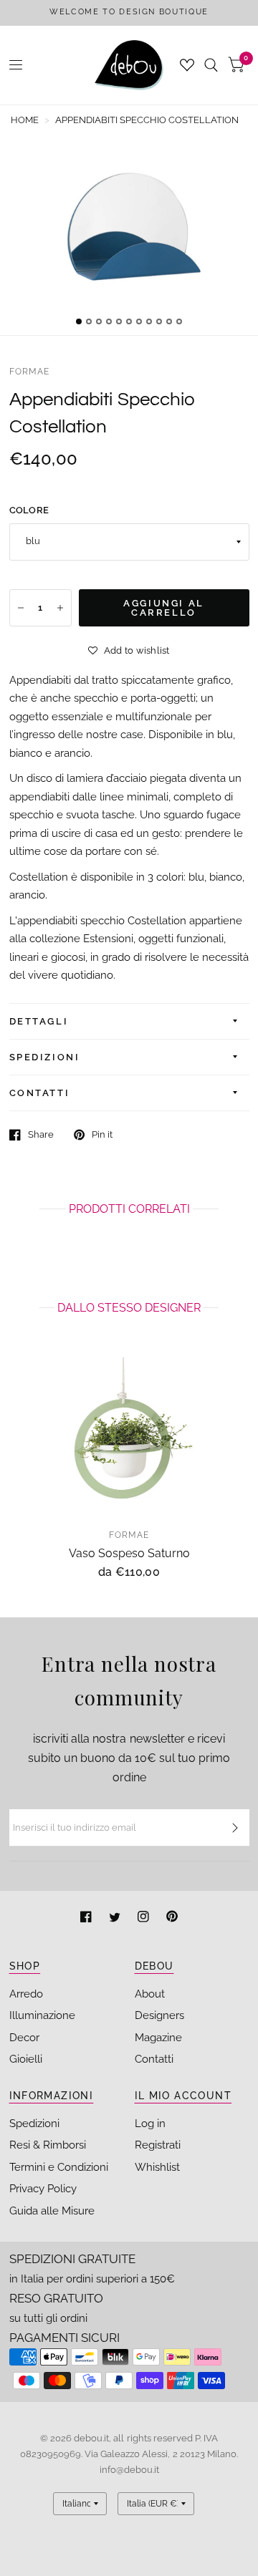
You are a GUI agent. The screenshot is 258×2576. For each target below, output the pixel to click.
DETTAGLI (39, 1021)
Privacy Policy (43, 2189)
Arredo (26, 1994)
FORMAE (30, 372)
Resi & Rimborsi (48, 2145)
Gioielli (26, 2059)
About (150, 1994)
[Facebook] (87, 1918)
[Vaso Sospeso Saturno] (129, 1437)
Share (41, 1134)
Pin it (102, 1134)
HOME (25, 120)
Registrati (158, 2145)
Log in (150, 2124)
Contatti (154, 2059)
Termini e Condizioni (59, 2167)
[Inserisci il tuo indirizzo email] (235, 1828)
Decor (24, 2038)
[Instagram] (145, 1918)
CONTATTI (40, 1093)
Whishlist (157, 2167)
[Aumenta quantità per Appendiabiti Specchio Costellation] (60, 608)
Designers (159, 2015)
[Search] (211, 65)
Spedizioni (34, 2124)
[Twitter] (116, 1918)
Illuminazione (42, 2015)
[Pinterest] (172, 1918)
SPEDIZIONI (45, 1057)
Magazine (158, 2038)
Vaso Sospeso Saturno (129, 1553)
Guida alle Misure (52, 2211)
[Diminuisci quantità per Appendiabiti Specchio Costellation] (21, 608)
